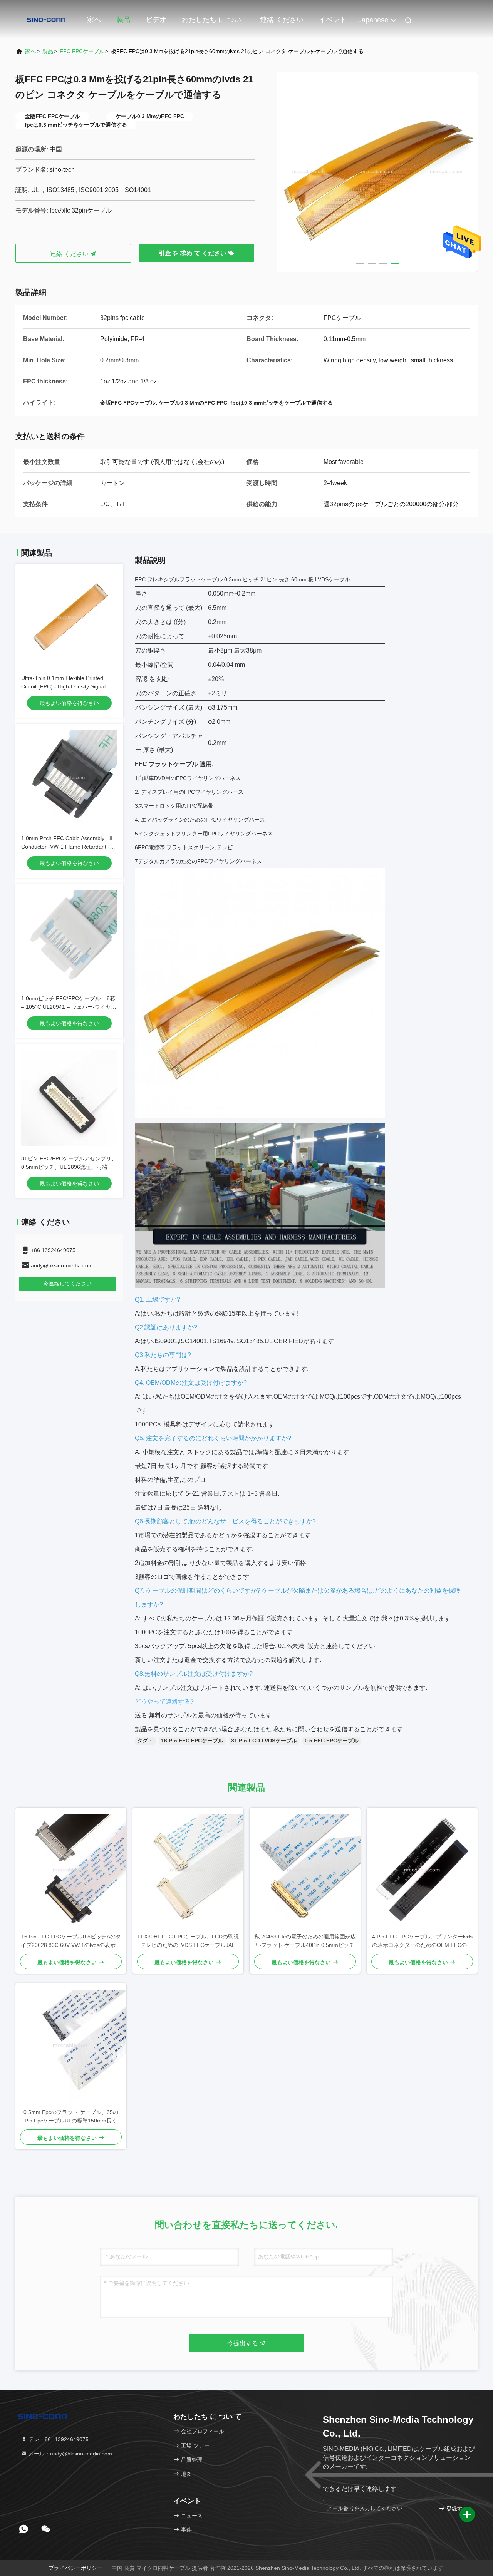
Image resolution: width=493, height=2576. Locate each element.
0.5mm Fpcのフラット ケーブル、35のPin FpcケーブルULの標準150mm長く (71, 2116)
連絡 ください (282, 20)
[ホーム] (46, 19)
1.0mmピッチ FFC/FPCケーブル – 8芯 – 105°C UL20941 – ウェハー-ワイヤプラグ (69, 1007)
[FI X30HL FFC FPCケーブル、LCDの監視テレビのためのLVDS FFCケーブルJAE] (188, 1870)
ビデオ (156, 20)
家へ (94, 20)
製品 (123, 20)
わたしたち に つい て (211, 23)
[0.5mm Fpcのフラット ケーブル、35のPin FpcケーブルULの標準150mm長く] (71, 2045)
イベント (333, 20)
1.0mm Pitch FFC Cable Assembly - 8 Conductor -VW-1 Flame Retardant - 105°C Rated (67, 847)
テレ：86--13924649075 (58, 2439)
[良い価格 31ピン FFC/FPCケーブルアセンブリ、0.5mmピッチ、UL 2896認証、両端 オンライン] (69, 1098)
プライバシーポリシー (75, 2568)
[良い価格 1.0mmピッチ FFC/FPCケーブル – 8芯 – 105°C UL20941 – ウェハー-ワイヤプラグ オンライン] (69, 938)
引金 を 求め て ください (193, 253)
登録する (456, 2509)
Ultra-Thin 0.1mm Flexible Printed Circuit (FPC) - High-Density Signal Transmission (63, 686)
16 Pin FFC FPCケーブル (192, 1741)
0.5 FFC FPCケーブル (332, 1741)
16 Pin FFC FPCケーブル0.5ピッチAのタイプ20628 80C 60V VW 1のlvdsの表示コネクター (71, 1941)
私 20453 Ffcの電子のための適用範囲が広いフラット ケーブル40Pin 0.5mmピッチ (305, 1941)
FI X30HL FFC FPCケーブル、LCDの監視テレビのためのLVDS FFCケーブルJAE (188, 1941)
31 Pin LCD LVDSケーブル (264, 1741)
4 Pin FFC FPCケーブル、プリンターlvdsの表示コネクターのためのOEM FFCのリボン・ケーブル (422, 1941)
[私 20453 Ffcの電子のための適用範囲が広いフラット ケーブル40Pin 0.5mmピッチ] (305, 1870)
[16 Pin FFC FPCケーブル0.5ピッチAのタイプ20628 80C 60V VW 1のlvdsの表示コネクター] (71, 1870)
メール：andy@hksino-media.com (70, 2454)
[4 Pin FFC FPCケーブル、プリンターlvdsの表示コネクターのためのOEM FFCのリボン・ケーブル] (422, 1870)
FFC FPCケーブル (82, 51)
